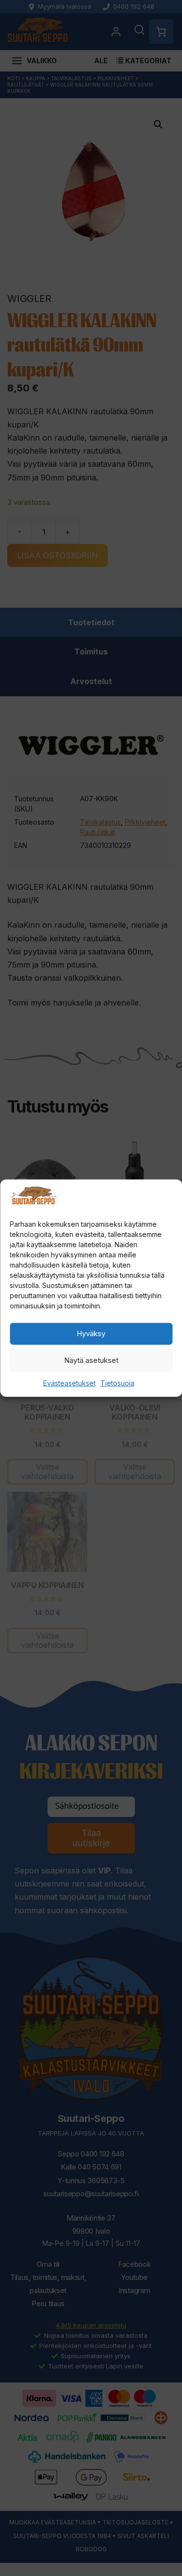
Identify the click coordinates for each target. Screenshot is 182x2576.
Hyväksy (91, 1333)
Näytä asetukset (91, 1360)
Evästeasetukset (69, 1383)
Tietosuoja (117, 1383)
